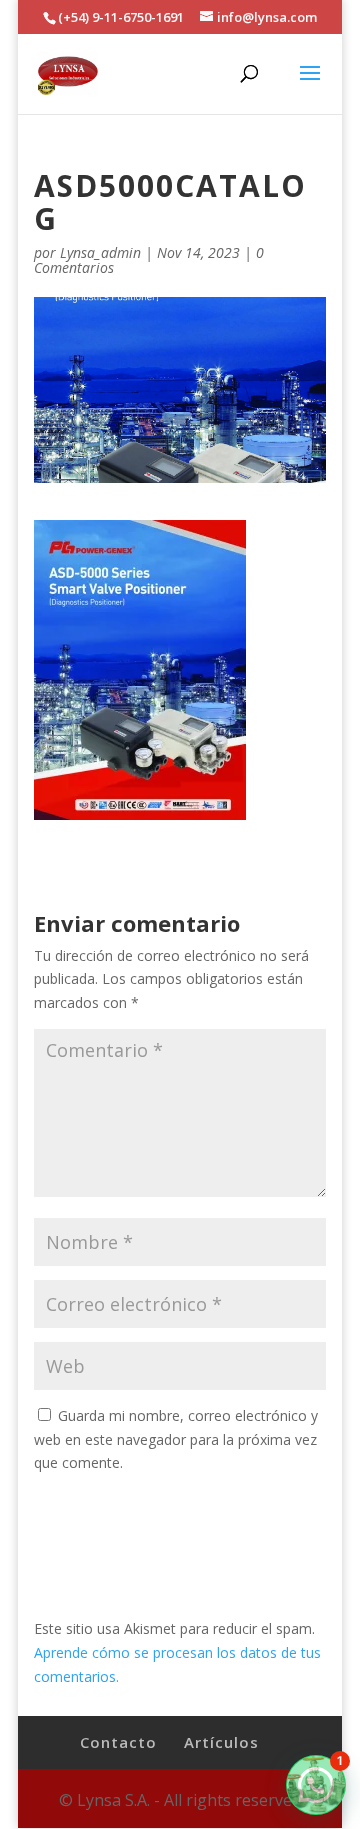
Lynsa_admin (100, 252)
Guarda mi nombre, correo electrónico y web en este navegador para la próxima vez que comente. (176, 1439)
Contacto (118, 1742)
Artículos (221, 1742)
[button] (316, 1785)
